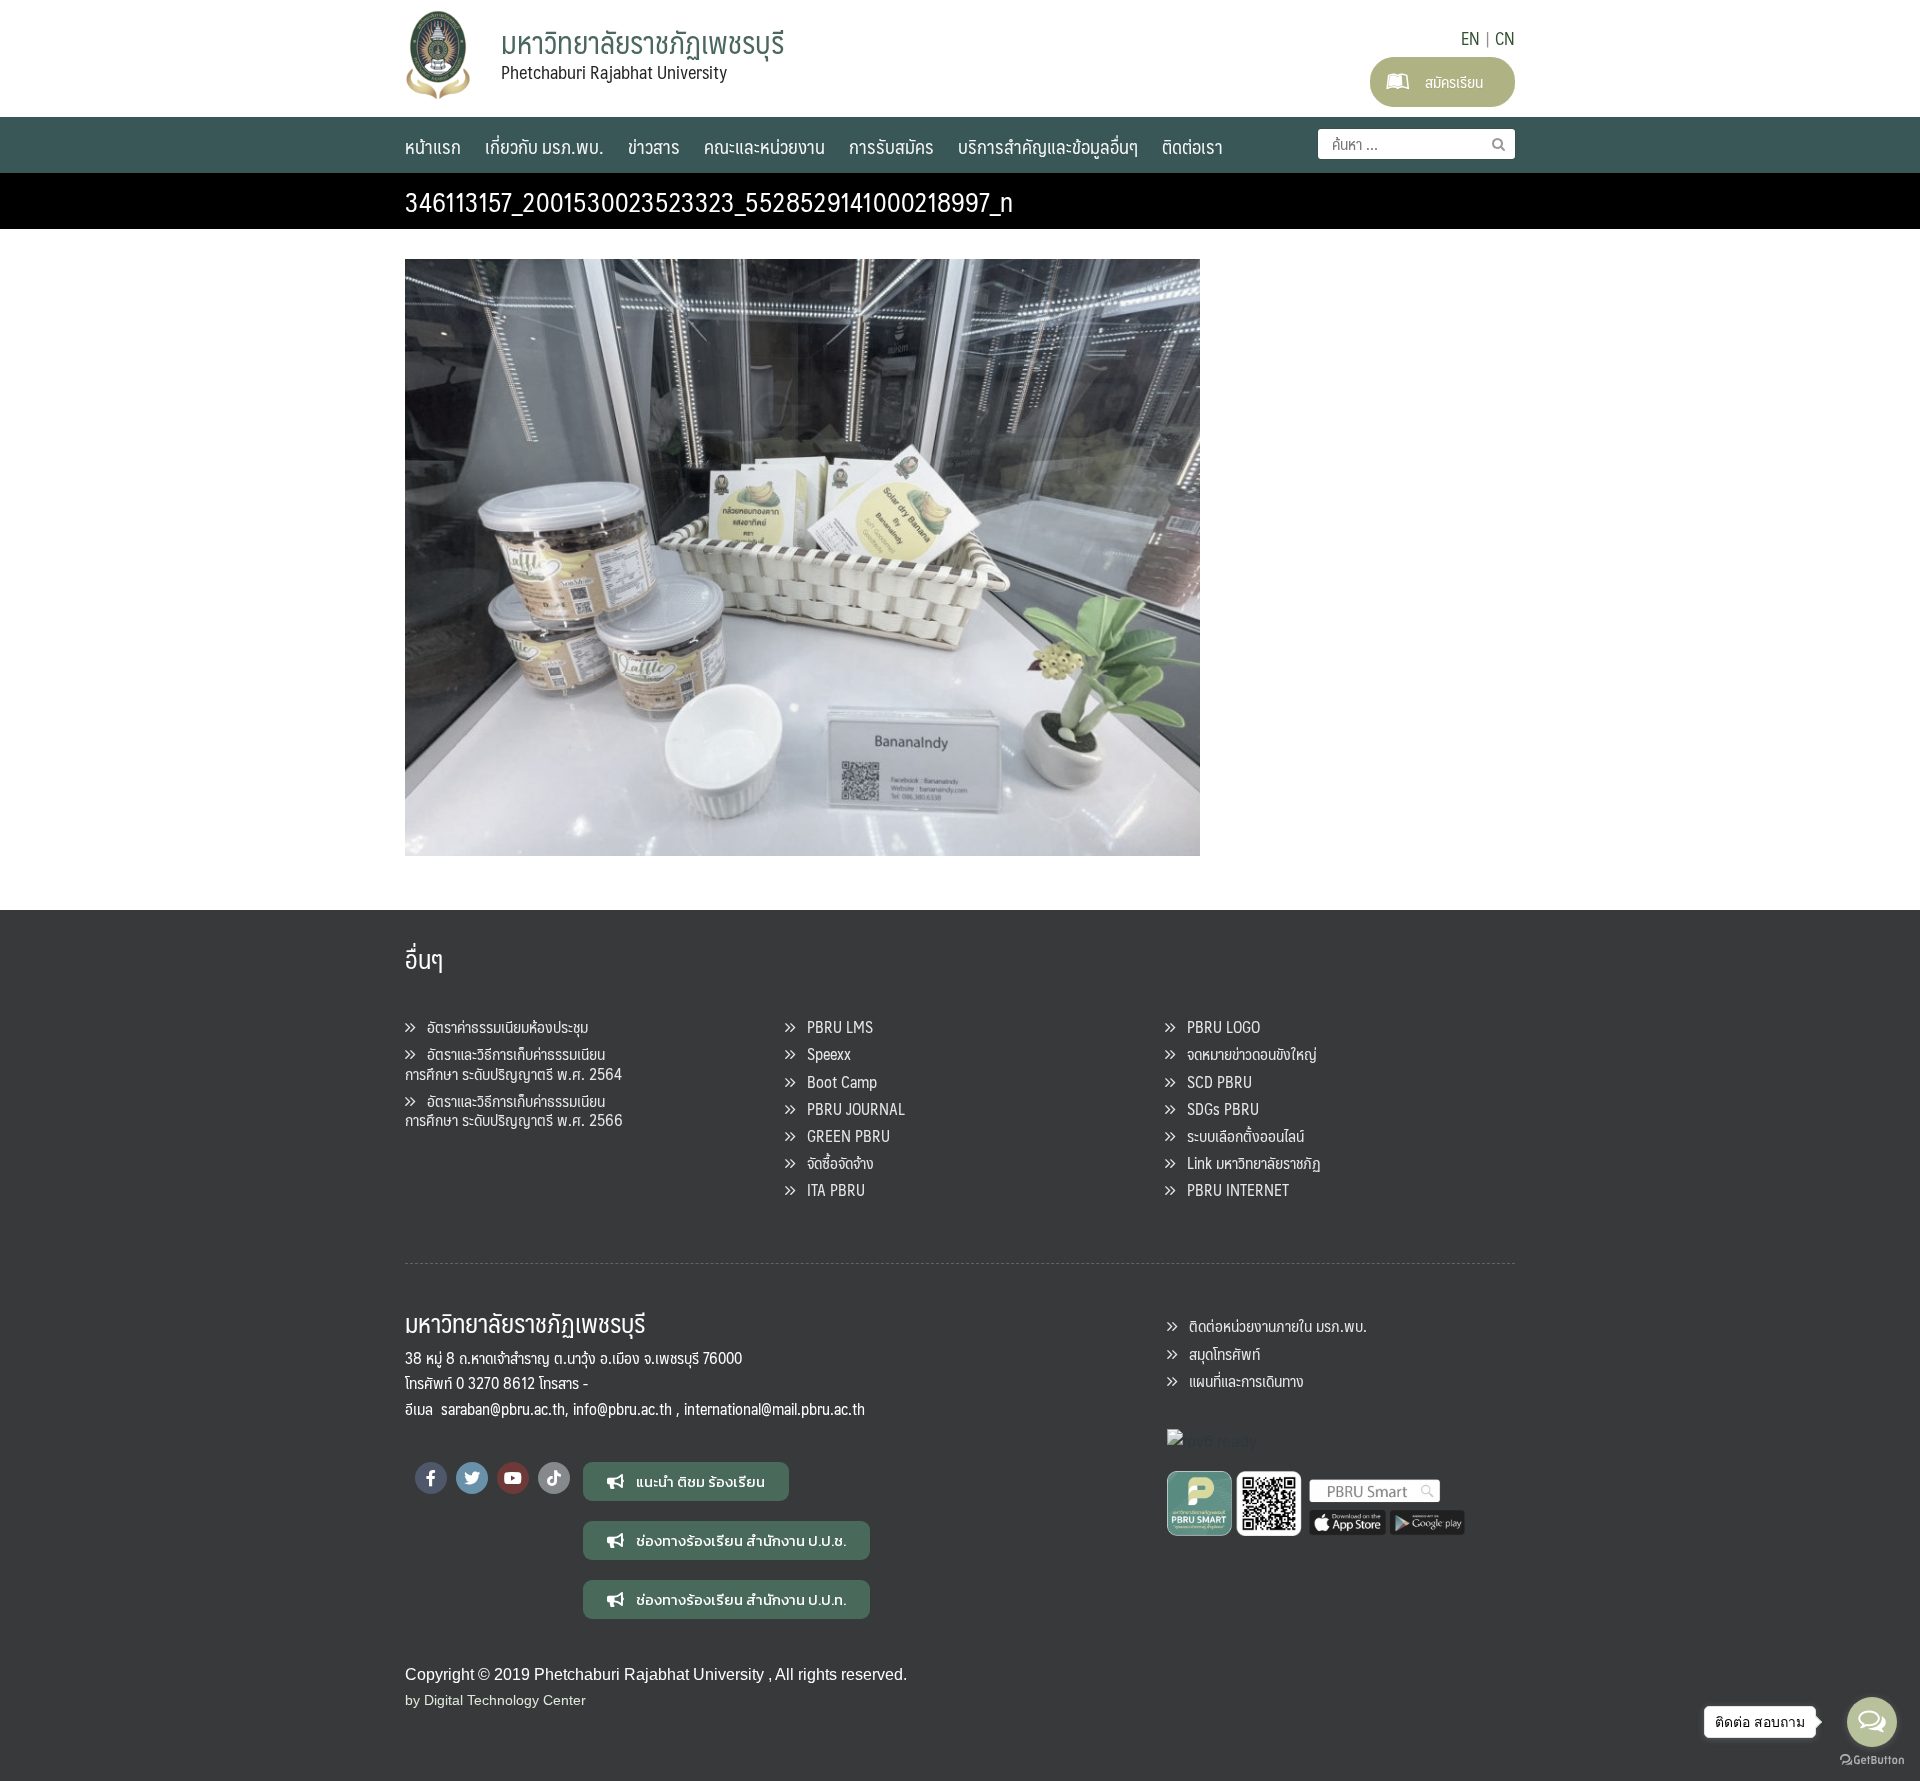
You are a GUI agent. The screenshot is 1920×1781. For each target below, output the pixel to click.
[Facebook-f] (431, 1478)
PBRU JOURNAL (850, 1108)
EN (1470, 38)
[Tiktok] (554, 1478)
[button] (686, 1481)
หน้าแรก (433, 146)
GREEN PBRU (842, 1135)
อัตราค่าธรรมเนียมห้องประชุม (501, 1026)
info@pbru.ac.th (622, 1408)
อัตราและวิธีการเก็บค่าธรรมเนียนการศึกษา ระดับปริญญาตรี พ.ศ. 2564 (513, 1063)
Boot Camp (836, 1081)
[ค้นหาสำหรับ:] (1416, 144)
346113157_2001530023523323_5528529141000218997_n (709, 201)
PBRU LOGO (1217, 1026)
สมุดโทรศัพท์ (1218, 1353)
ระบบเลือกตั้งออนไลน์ (1239, 1135)
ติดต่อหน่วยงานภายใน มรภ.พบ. (1272, 1325)
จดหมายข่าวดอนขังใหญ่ (1246, 1053)
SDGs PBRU (1217, 1108)
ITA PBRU (830, 1189)
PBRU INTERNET (1232, 1189)
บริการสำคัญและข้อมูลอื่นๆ (1048, 146)
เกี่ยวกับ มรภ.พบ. (544, 146)
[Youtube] (513, 1478)
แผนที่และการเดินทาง (1240, 1380)
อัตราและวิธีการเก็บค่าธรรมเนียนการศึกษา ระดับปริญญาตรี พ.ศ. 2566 (514, 1110)
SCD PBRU (1213, 1081)
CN (1505, 38)
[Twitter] (472, 1478)
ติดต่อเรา (1192, 146)
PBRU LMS (834, 1026)
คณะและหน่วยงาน (764, 146)
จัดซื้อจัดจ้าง (834, 1162)
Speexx (823, 1053)
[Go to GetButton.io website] (1872, 1760)
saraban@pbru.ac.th (503, 1408)
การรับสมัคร (891, 146)
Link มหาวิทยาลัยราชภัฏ (1248, 1162)
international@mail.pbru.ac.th (774, 1408)
